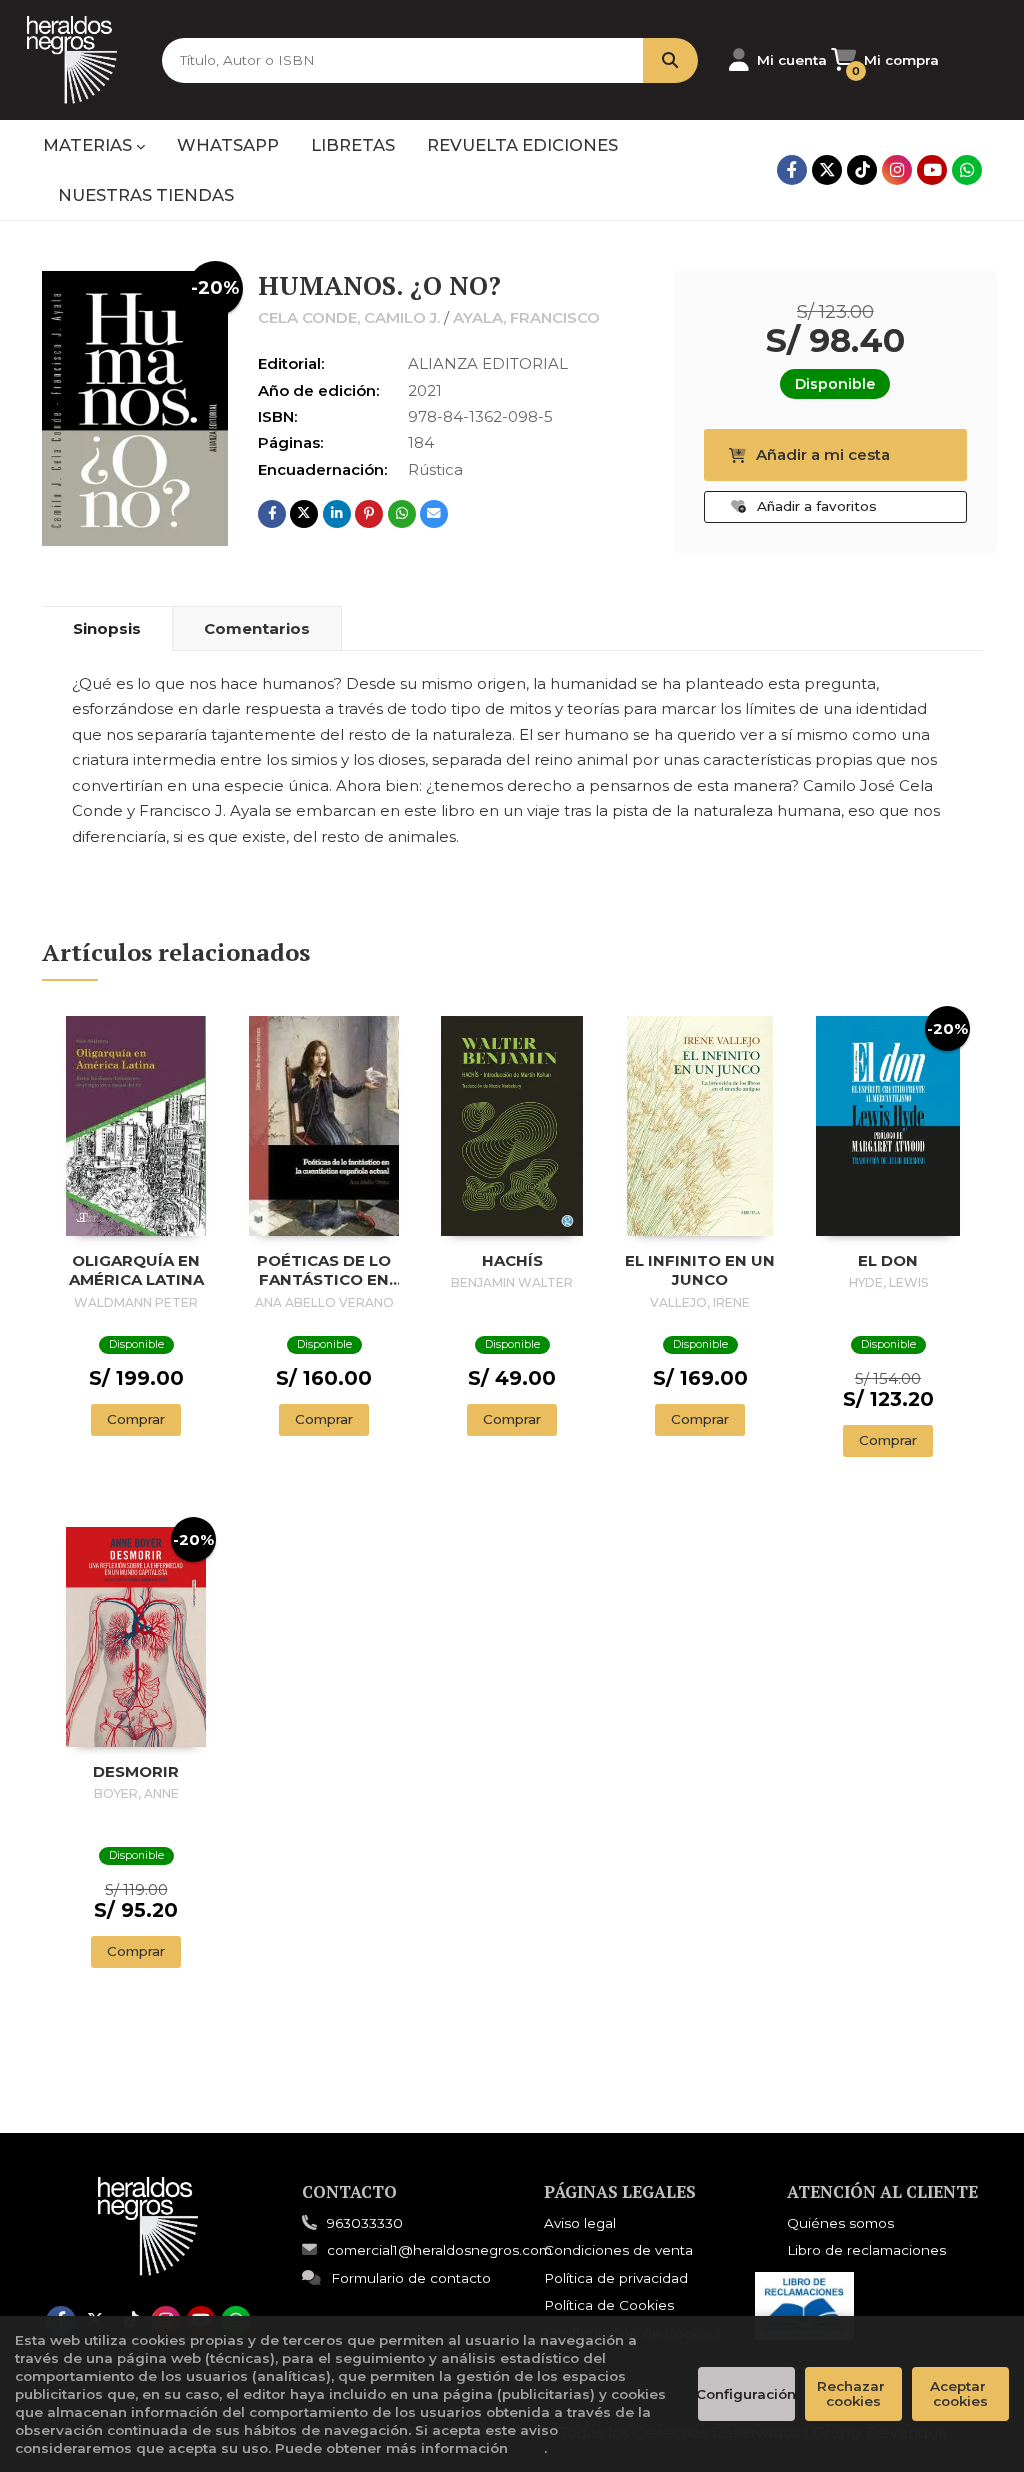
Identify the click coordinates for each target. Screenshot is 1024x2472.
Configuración (746, 2394)
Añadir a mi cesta (823, 454)
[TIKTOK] (862, 170)
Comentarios (257, 628)
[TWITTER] (827, 170)
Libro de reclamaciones (866, 2250)
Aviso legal (580, 2223)
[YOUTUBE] (932, 170)
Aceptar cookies (960, 2393)
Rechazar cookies (853, 2393)
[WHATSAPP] (967, 170)
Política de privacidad (616, 2278)
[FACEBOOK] (792, 170)
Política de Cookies (609, 2305)
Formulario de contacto (411, 2278)
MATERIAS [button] (89, 145)
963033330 (365, 2223)
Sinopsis (107, 628)
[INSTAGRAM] (897, 170)
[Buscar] (670, 60)
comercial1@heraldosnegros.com (439, 2250)
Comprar (136, 1419)
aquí (528, 2448)
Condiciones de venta (618, 2250)
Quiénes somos (840, 2223)
